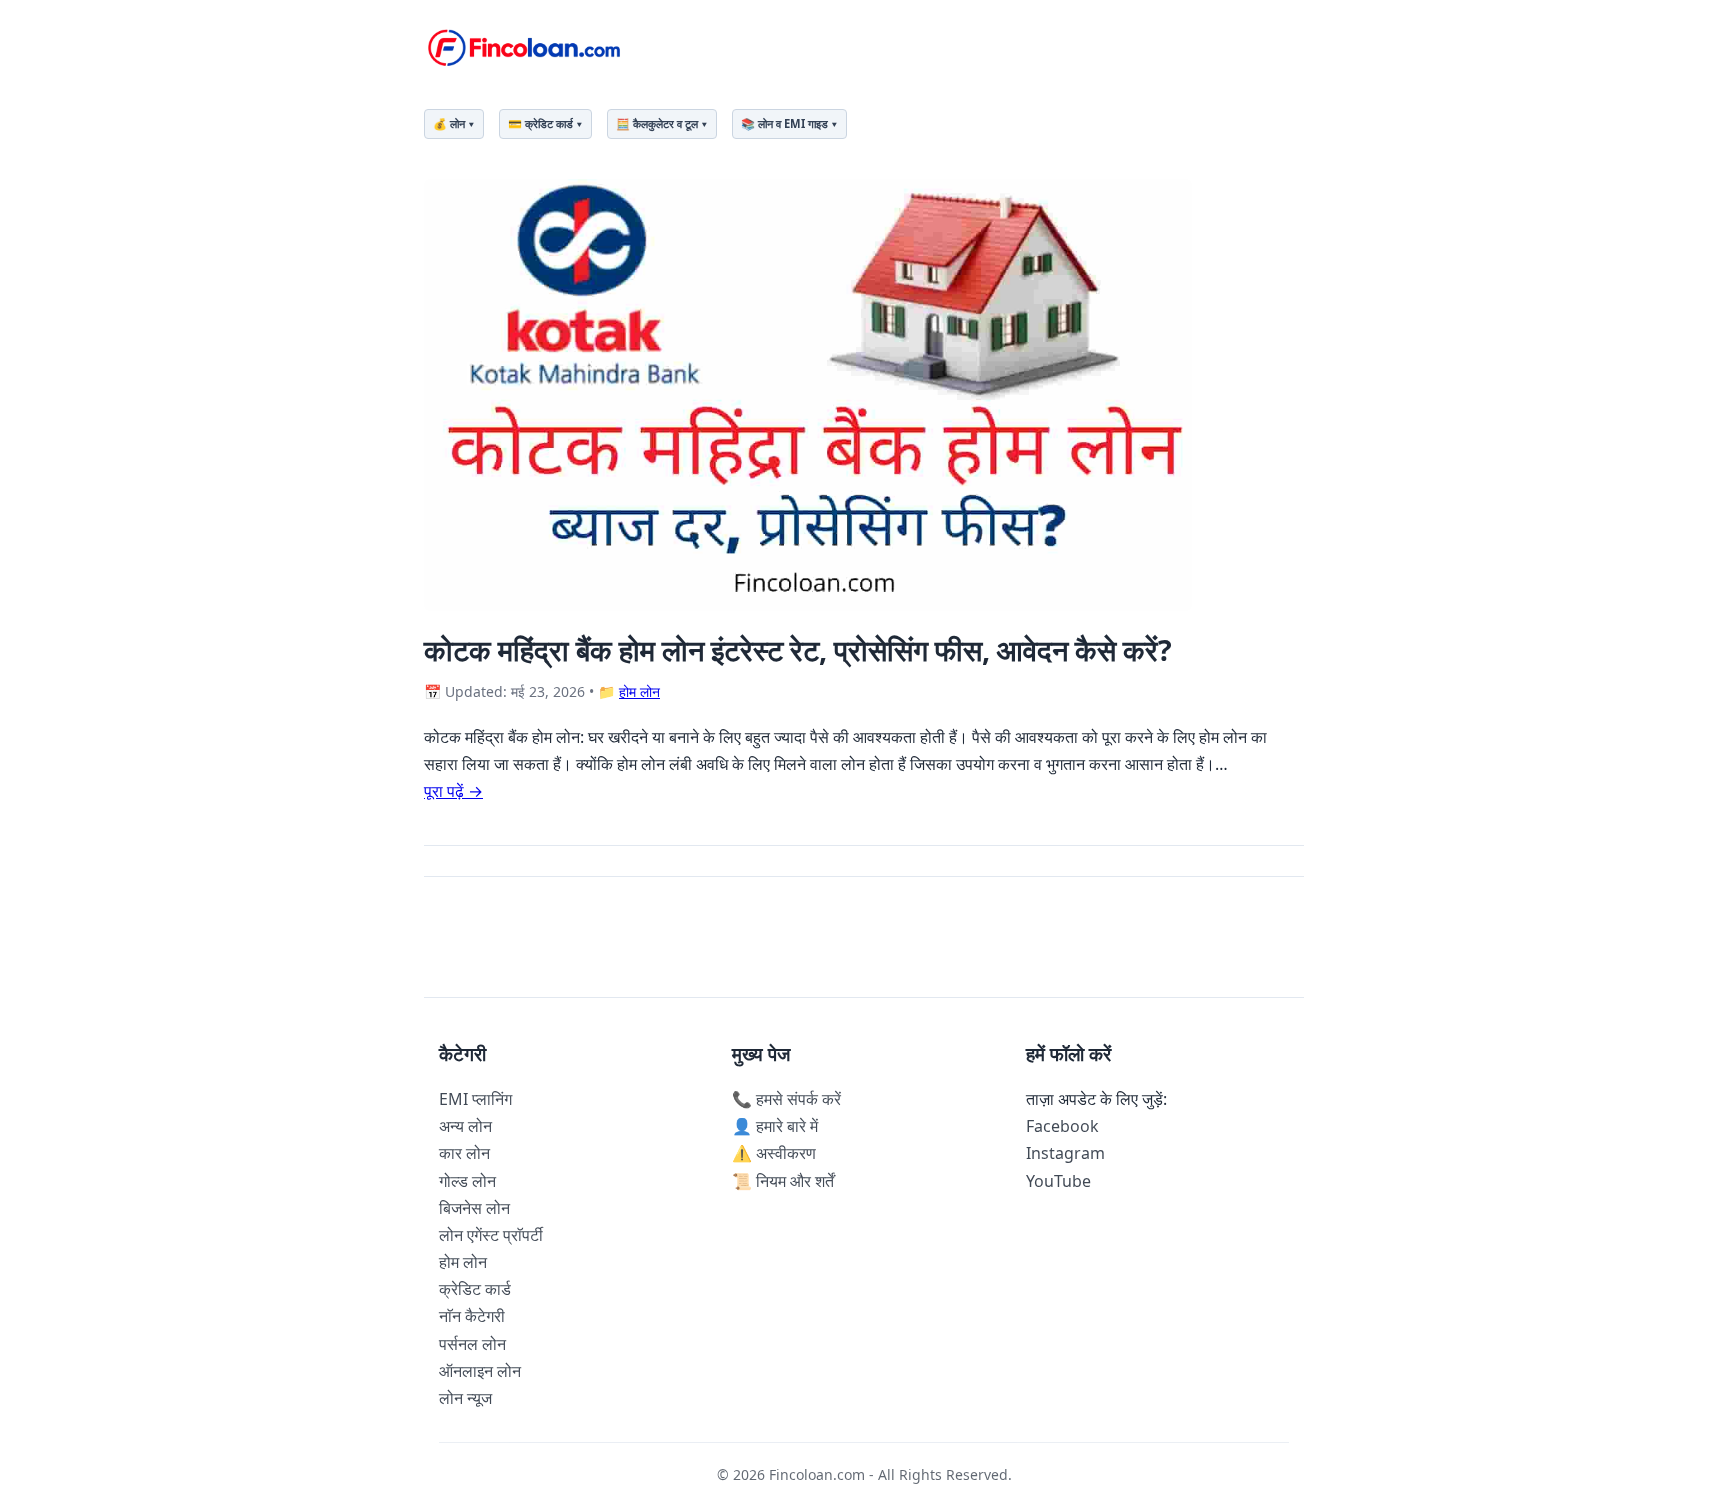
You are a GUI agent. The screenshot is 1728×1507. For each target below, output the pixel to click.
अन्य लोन (465, 1126)
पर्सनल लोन (472, 1344)
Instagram (1065, 1153)
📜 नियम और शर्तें (783, 1181)
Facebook (1062, 1126)
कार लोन (464, 1153)
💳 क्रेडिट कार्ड (540, 123)
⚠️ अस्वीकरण (774, 1153)
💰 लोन (449, 123)
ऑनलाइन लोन (480, 1371)
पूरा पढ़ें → (453, 791)
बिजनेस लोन (474, 1208)
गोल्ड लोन (467, 1181)
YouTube (1058, 1181)
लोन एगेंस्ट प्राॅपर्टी (491, 1235)
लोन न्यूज (465, 1398)
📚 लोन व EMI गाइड (784, 123)
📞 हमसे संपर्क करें (786, 1099)
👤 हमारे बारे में (775, 1126)
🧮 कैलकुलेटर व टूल (657, 123)
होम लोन (639, 691)
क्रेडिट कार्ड (475, 1289)
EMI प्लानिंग (475, 1099)
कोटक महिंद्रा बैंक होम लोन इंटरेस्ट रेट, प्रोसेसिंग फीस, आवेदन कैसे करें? (798, 649)
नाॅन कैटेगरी (472, 1316)
